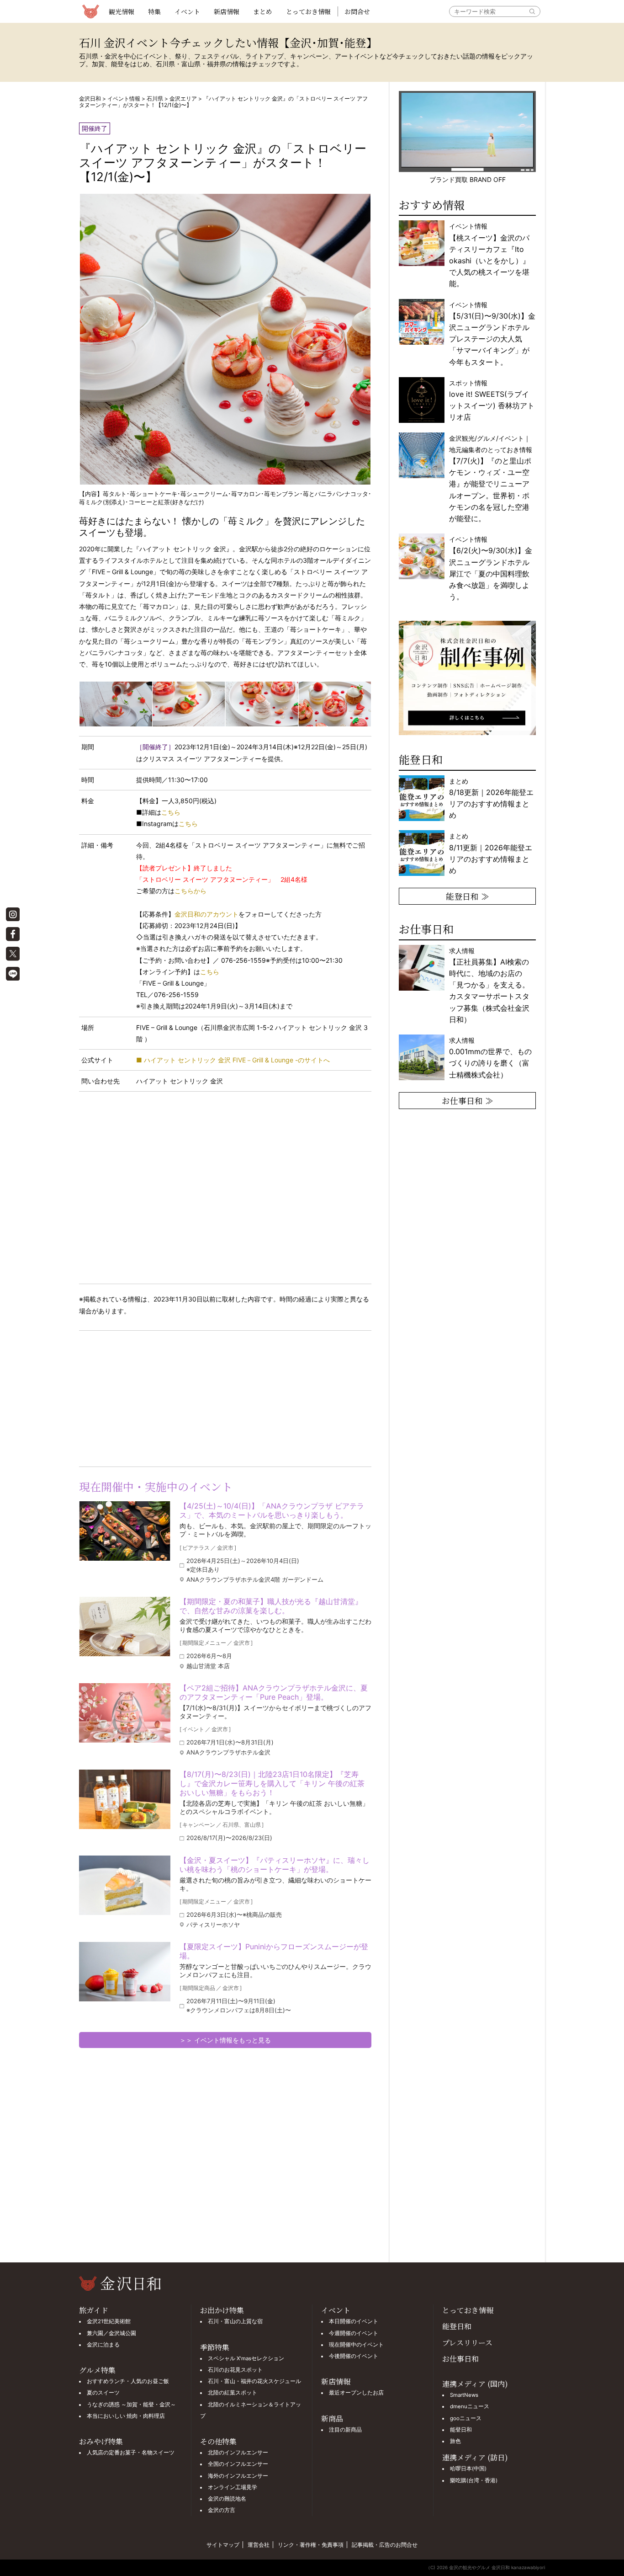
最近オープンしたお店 (356, 2393)
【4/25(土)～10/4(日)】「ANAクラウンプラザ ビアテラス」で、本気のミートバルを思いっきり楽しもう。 (272, 1510)
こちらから (190, 891)
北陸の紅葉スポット (233, 2393)
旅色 (455, 2441)
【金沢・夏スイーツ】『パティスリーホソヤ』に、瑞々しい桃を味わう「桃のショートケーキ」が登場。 (275, 1865)
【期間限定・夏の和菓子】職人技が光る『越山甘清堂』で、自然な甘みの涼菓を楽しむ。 (271, 1606)
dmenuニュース (470, 2406)
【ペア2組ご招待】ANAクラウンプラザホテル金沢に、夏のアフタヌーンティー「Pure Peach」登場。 (274, 1692)
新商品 (332, 2419)
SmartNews (464, 2395)
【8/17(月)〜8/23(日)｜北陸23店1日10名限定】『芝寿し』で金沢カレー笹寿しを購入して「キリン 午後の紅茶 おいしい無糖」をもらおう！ (272, 1783)
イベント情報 (124, 99)
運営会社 (259, 2545)
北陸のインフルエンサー (238, 2453)
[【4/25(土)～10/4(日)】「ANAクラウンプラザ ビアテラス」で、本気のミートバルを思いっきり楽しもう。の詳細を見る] (125, 1531)
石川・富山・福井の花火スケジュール (254, 2381)
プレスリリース (467, 2343)
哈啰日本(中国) (468, 2469)
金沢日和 (90, 99)
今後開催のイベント (354, 2356)
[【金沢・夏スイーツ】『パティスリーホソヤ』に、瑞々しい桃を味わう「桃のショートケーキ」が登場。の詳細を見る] (125, 1885)
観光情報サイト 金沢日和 (90, 11)
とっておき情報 (308, 11)
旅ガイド (94, 2310)
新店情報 (227, 11)
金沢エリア (183, 99)
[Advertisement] (152, 1397)
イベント (187, 11)
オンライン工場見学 (233, 2487)
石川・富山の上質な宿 (235, 2321)
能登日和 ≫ (468, 896)
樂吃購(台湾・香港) (474, 2480)
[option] (467, 678)
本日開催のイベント (354, 2321)
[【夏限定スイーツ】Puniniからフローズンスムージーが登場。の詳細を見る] (125, 1972)
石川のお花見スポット (235, 2370)
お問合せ (357, 11)
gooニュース (466, 2418)
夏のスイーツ (103, 2393)
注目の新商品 (345, 2430)
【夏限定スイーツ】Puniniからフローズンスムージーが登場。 (274, 1951)
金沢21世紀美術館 (109, 2321)
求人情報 (489, 985)
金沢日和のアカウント (206, 914)
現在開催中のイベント (356, 2345)
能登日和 (457, 2326)
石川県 (155, 99)
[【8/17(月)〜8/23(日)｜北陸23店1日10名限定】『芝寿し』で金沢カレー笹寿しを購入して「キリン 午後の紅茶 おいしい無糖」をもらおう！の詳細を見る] (125, 1799)
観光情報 (122, 11)
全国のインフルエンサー (238, 2464)
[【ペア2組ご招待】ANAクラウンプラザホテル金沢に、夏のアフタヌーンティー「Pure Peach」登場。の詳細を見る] (125, 1713)
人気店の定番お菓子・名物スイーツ (131, 2453)
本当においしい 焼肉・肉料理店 (126, 2416)
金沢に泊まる (103, 2345)
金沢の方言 (222, 2510)
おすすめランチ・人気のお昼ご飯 (128, 2381)
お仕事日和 (460, 2359)
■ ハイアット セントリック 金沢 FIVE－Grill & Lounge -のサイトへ (233, 1060)
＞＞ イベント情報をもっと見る (225, 2040)
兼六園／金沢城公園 (111, 2333)
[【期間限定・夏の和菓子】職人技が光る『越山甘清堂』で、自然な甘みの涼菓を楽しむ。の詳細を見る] (125, 1627)
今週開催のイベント (354, 2333)
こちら (171, 812)
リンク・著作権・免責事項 (311, 2545)
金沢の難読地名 (227, 2499)
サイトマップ (223, 2545)
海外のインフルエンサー (238, 2476)
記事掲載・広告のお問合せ (385, 2545)
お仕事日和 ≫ (468, 1100)
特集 (154, 11)
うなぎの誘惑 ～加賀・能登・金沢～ (131, 2405)
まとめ (263, 11)
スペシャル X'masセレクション (246, 2358)
